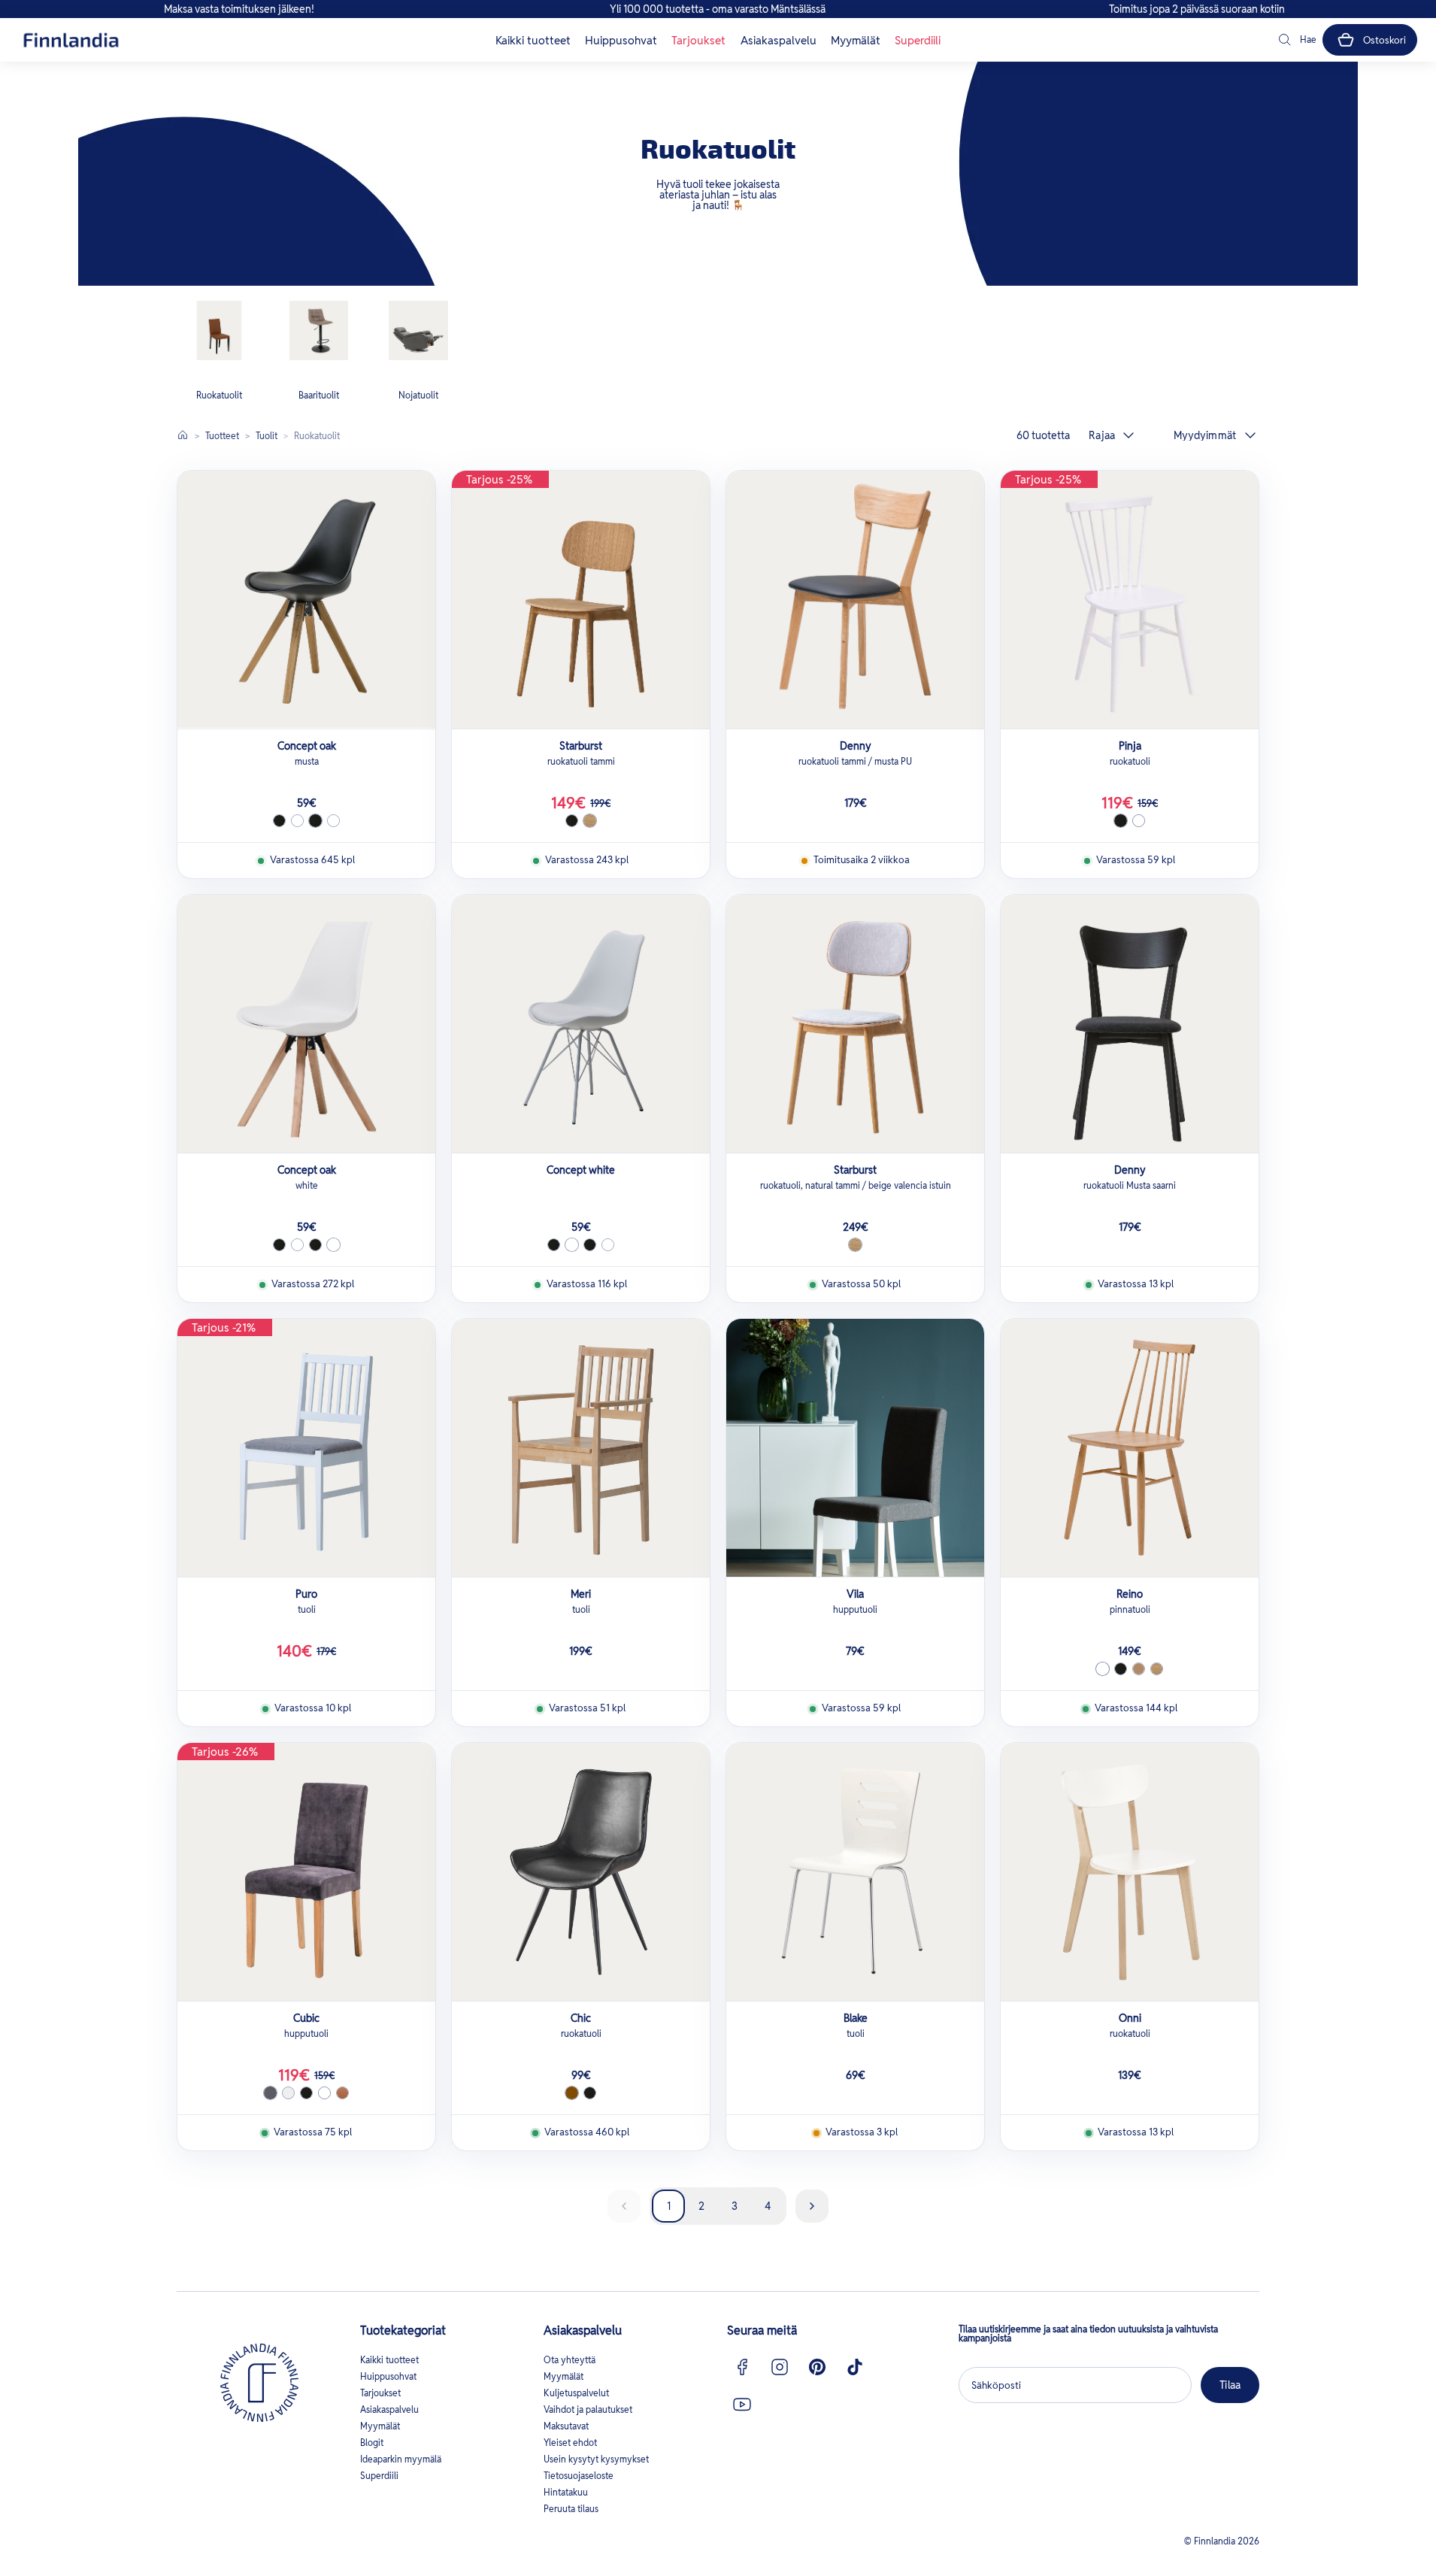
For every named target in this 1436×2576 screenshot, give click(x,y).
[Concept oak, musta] (306, 600)
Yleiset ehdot (570, 2443)
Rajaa (1102, 435)
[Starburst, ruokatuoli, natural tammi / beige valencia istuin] (855, 1024)
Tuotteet (222, 436)
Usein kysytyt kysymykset (596, 2459)
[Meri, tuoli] (581, 1448)
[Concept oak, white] (306, 1024)
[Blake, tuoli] (855, 1872)
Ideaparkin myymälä (401, 2459)
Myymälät (856, 40)
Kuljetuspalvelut (576, 2393)
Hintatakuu (566, 2492)
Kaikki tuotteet (533, 40)
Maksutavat (566, 2426)
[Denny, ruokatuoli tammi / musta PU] (855, 600)
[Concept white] (581, 1024)
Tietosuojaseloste (579, 2476)
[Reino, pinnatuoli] (1130, 1448)
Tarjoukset (698, 40)
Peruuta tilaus (571, 2509)
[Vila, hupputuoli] (855, 1448)
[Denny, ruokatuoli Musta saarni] (1130, 1024)
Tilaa (1230, 2385)
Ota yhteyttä (570, 2360)
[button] (1296, 40)
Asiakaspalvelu (779, 40)
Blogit (372, 2443)
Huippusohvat (621, 40)
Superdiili (918, 40)
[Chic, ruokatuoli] (581, 1872)
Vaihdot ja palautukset (588, 2409)
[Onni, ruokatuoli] (1130, 1872)
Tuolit (267, 436)
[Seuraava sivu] (812, 2206)
